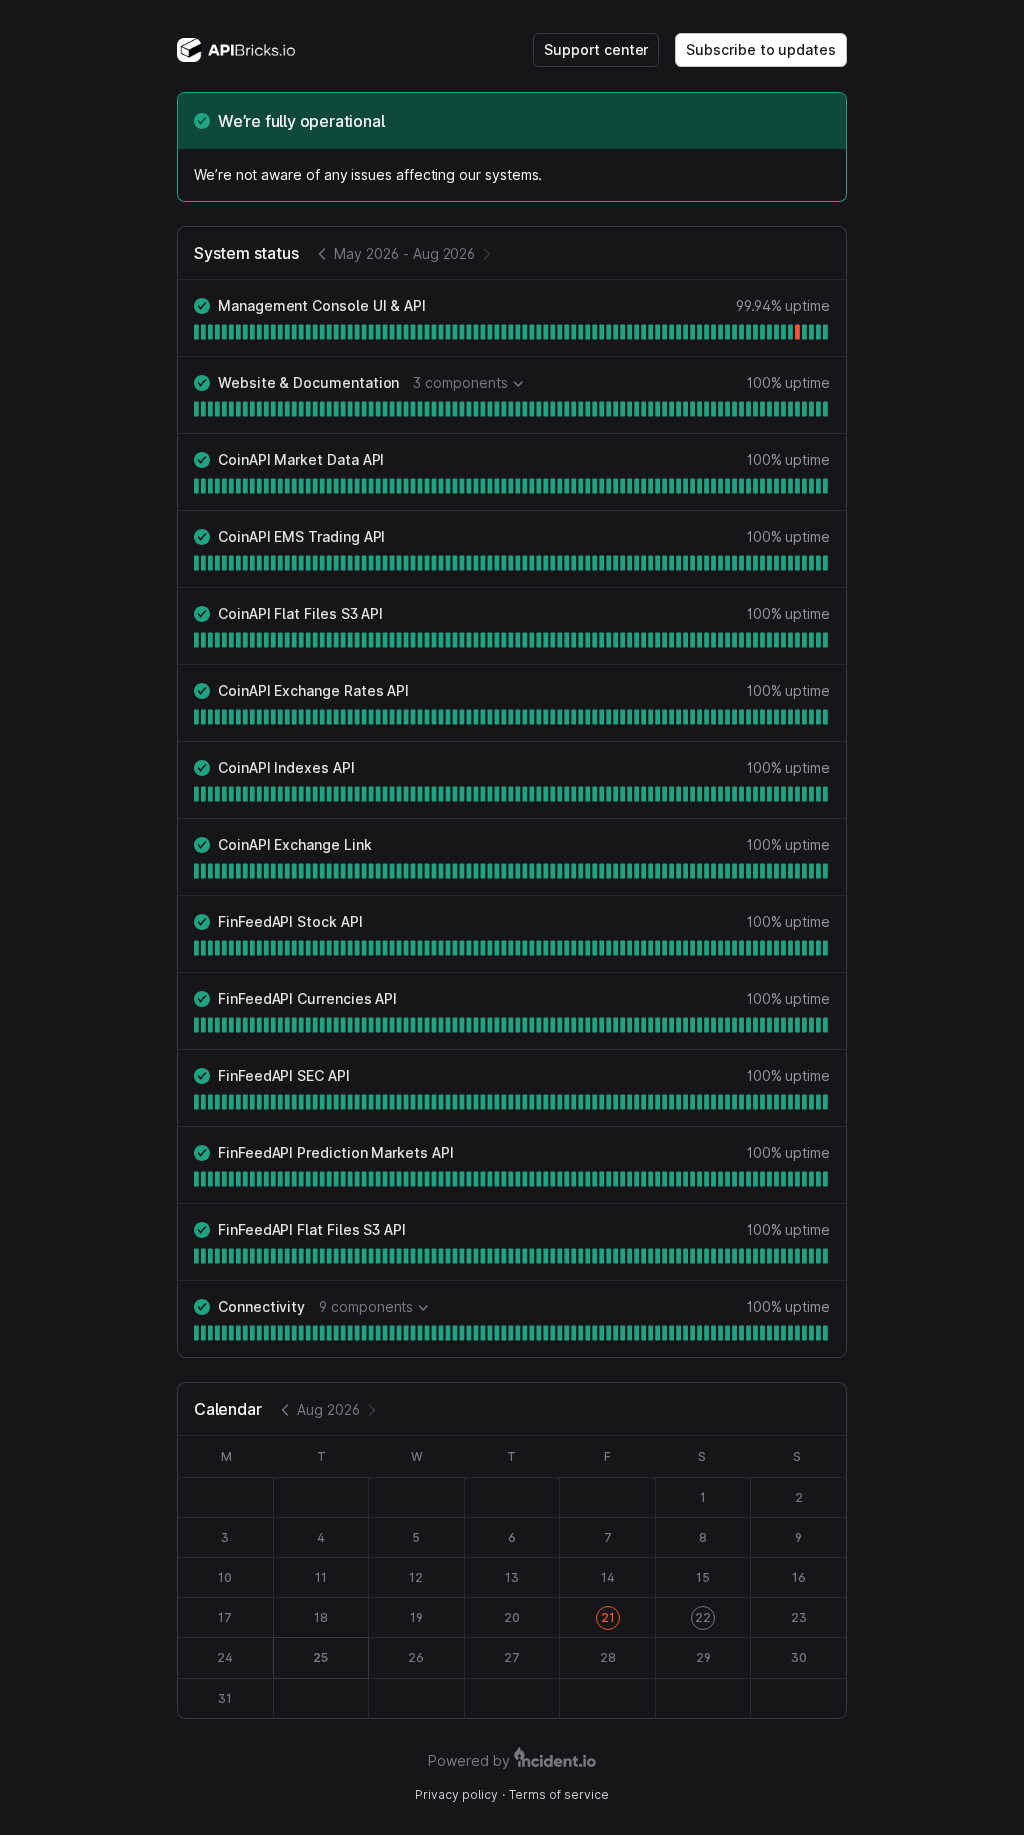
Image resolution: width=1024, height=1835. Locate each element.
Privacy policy (456, 1794)
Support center (596, 49)
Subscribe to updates (761, 49)
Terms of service (559, 1794)
